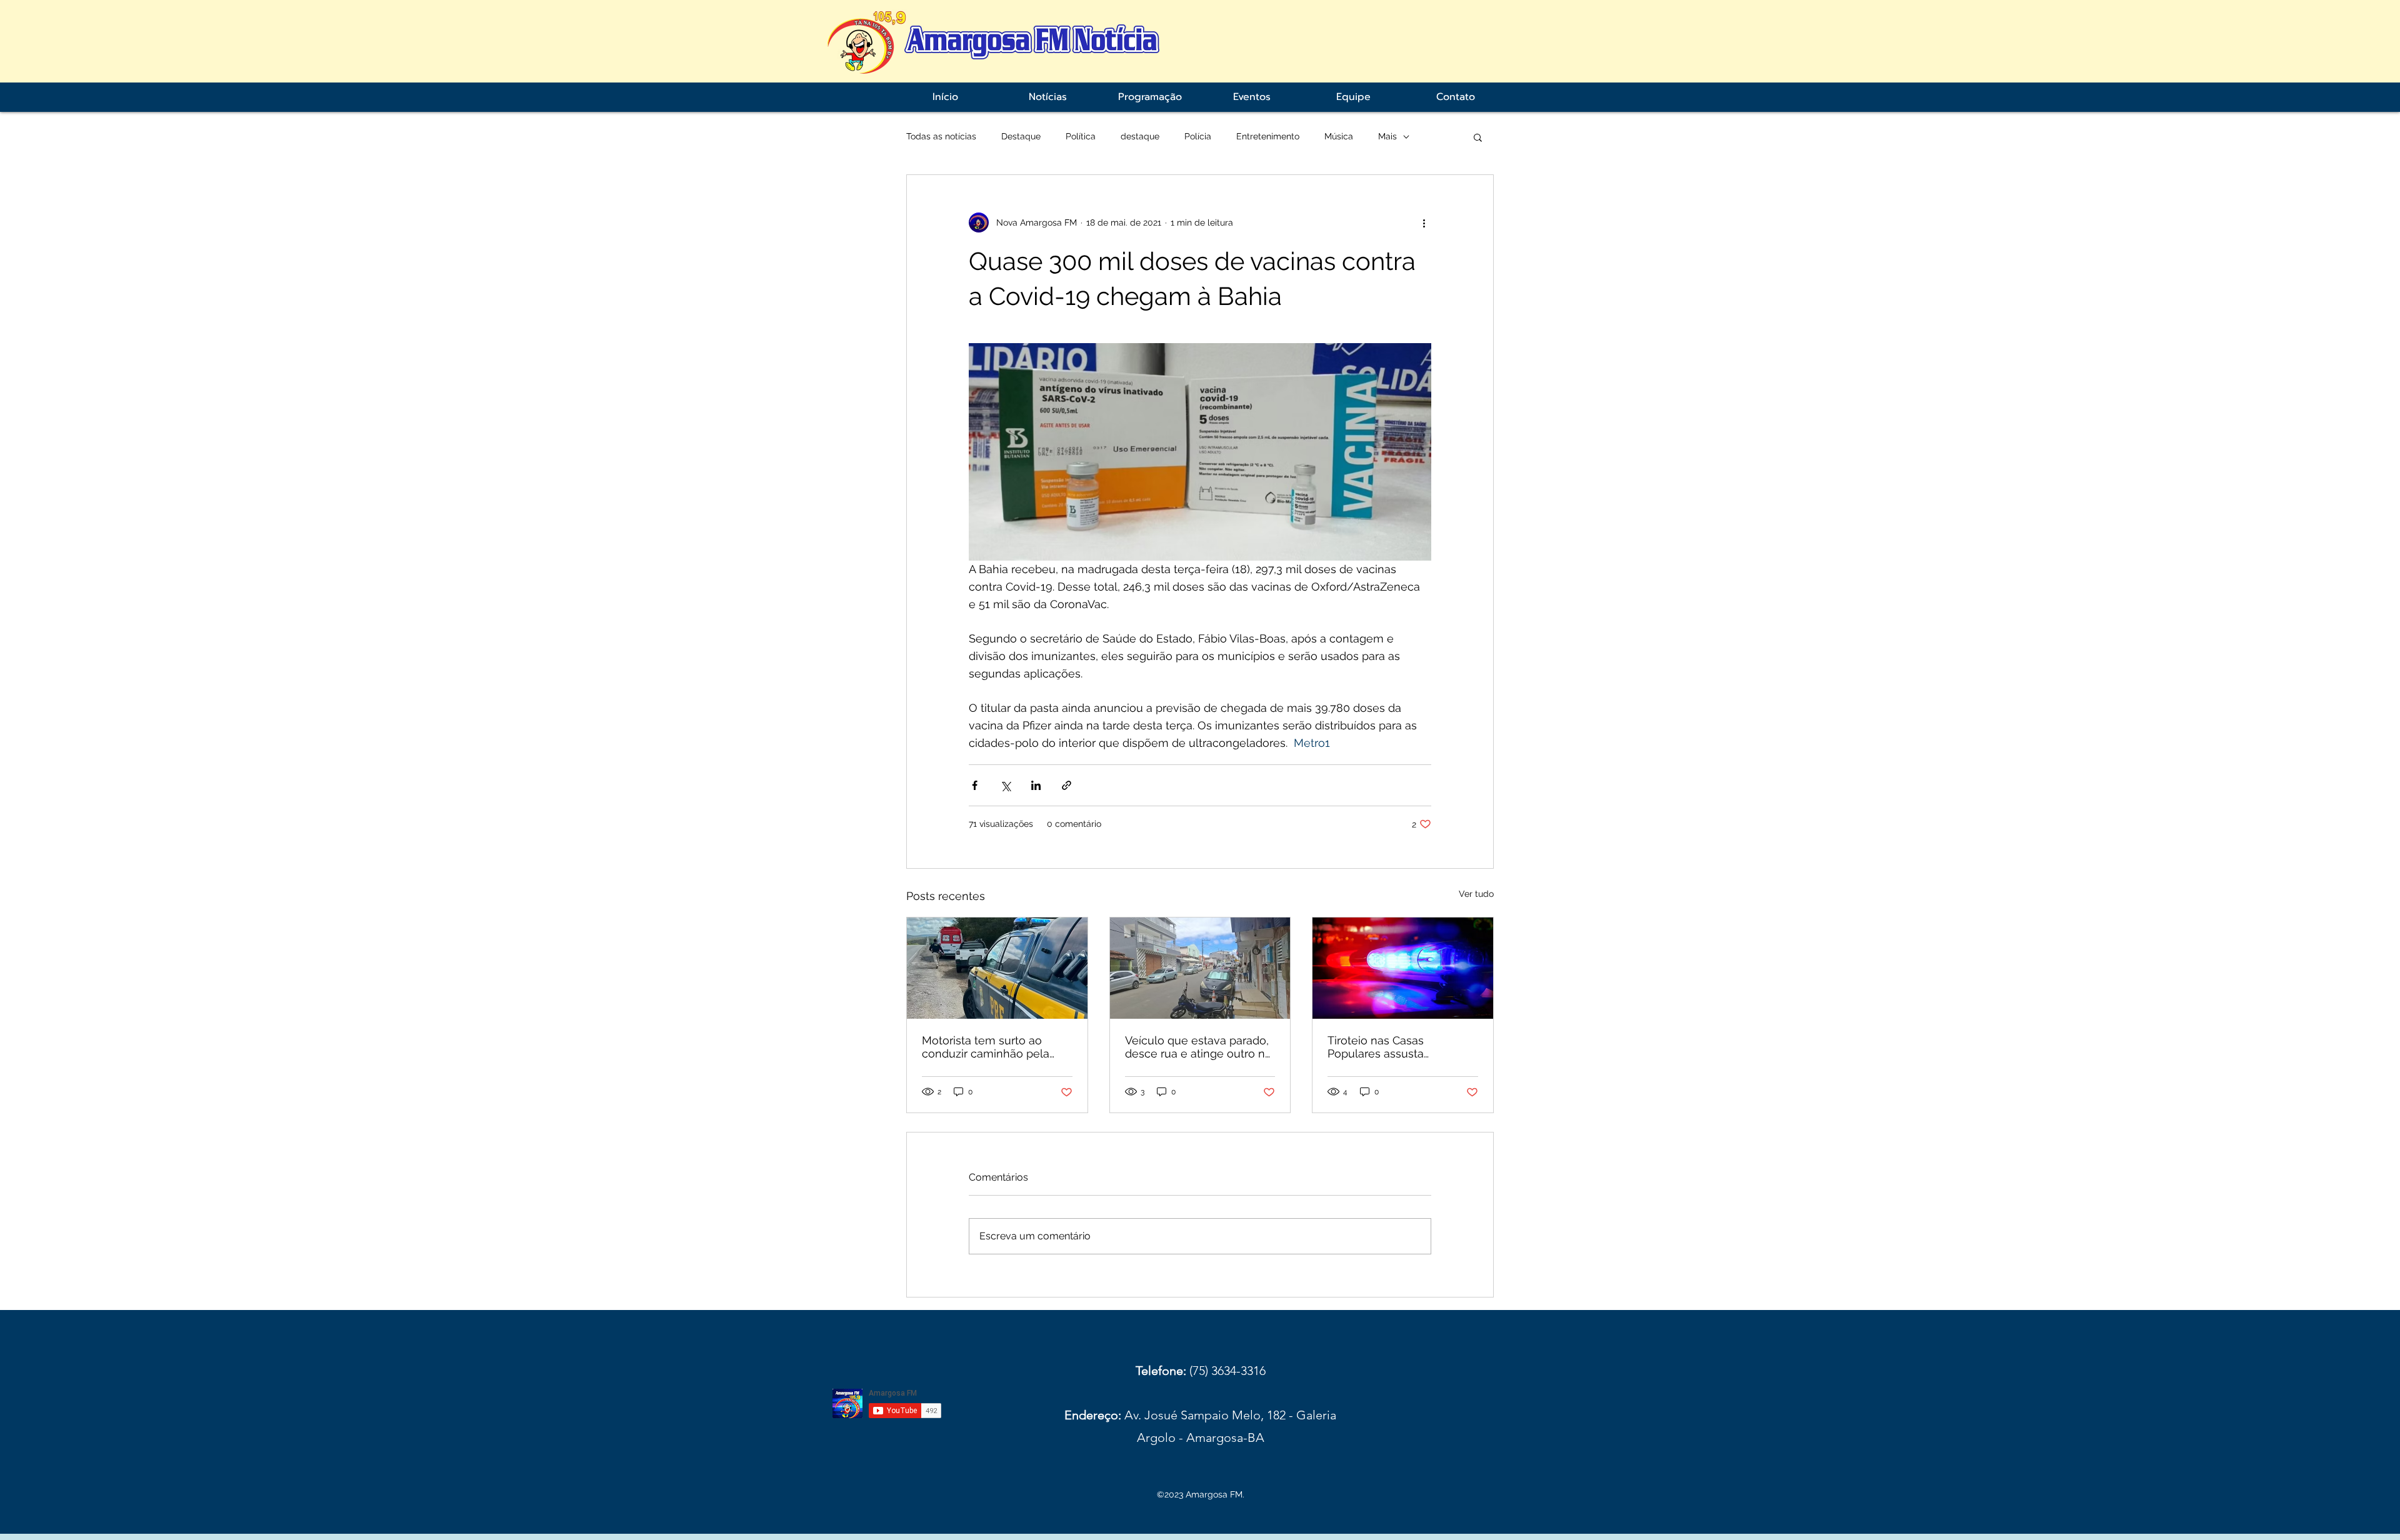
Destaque (1021, 136)
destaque (1140, 136)
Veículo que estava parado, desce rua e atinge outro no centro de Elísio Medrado (1198, 1047)
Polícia (1198, 136)
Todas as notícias (941, 136)
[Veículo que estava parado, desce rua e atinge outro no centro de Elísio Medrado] (1200, 968)
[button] (1478, 137)
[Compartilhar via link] (1067, 785)
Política (1081, 136)
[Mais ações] (1424, 222)
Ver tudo (1476, 894)
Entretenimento (1268, 136)
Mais (1387, 136)
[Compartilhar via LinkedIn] (1036, 785)
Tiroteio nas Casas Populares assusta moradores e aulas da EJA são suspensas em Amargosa (1396, 1047)
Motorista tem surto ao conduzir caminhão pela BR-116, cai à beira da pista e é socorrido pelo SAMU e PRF (993, 1047)
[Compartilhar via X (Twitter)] (1005, 785)
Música (1339, 136)
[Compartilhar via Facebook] (975, 785)
